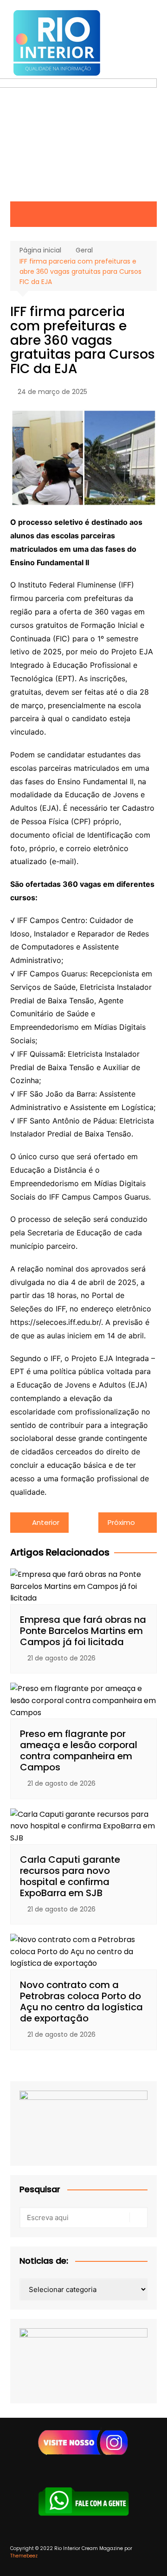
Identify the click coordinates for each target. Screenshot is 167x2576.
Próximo (121, 1522)
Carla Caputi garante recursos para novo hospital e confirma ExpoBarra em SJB (70, 1876)
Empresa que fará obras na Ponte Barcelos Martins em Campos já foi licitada (83, 1631)
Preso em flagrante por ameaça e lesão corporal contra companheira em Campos (79, 1750)
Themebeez (24, 2556)
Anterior (46, 1522)
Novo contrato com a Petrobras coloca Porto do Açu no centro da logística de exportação (81, 2001)
